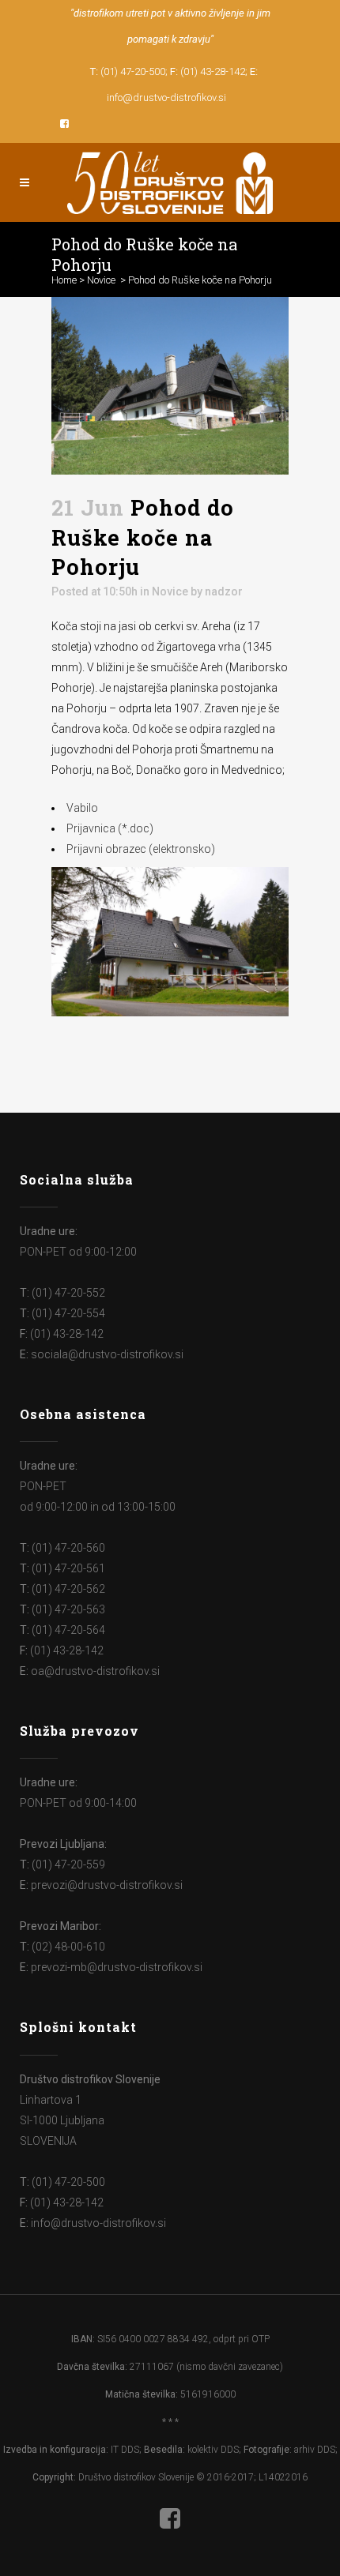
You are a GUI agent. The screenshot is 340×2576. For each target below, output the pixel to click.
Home (64, 280)
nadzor (224, 591)
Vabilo (82, 808)
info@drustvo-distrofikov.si (166, 98)
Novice (101, 280)
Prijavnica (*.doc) (110, 828)
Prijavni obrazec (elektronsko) (141, 849)
